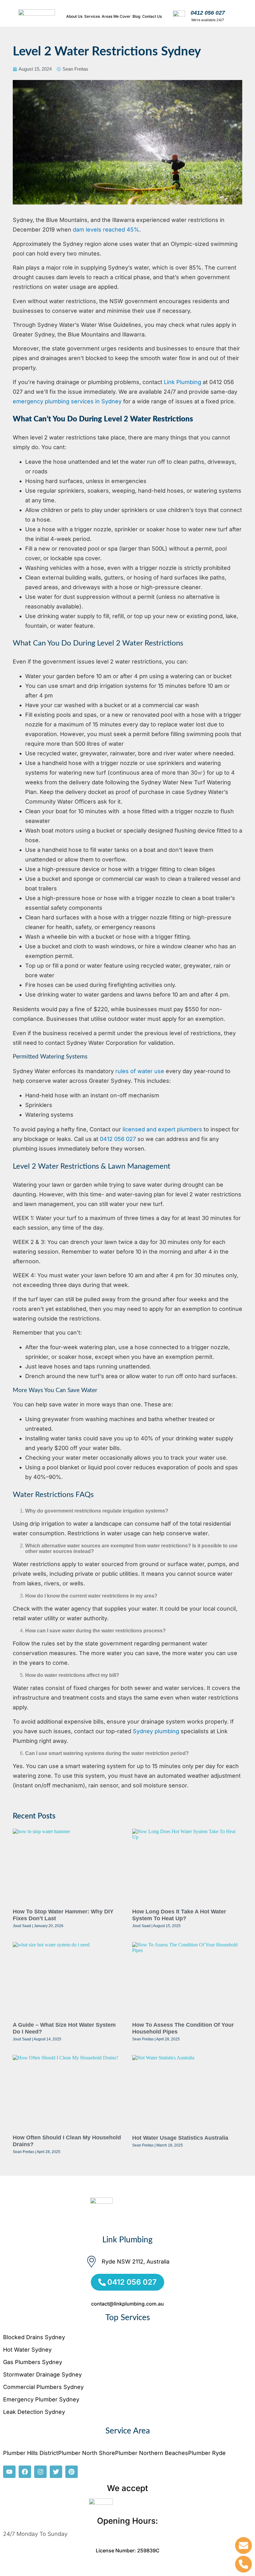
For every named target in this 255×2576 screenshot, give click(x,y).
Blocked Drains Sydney (34, 2337)
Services (92, 16)
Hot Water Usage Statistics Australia (180, 2138)
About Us (74, 16)
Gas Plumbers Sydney (33, 2362)
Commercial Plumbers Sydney (43, 2387)
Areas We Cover (116, 16)
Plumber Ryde (207, 2453)
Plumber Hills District (31, 2453)
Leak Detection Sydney (34, 2412)
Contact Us (152, 16)
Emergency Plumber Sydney (41, 2399)
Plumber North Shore (87, 2453)
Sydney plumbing (156, 1731)
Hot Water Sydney (27, 2350)
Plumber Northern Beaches (152, 2453)
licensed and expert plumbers (162, 1129)
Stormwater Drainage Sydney (42, 2374)
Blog (136, 16)
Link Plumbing (183, 382)
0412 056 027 (208, 13)
